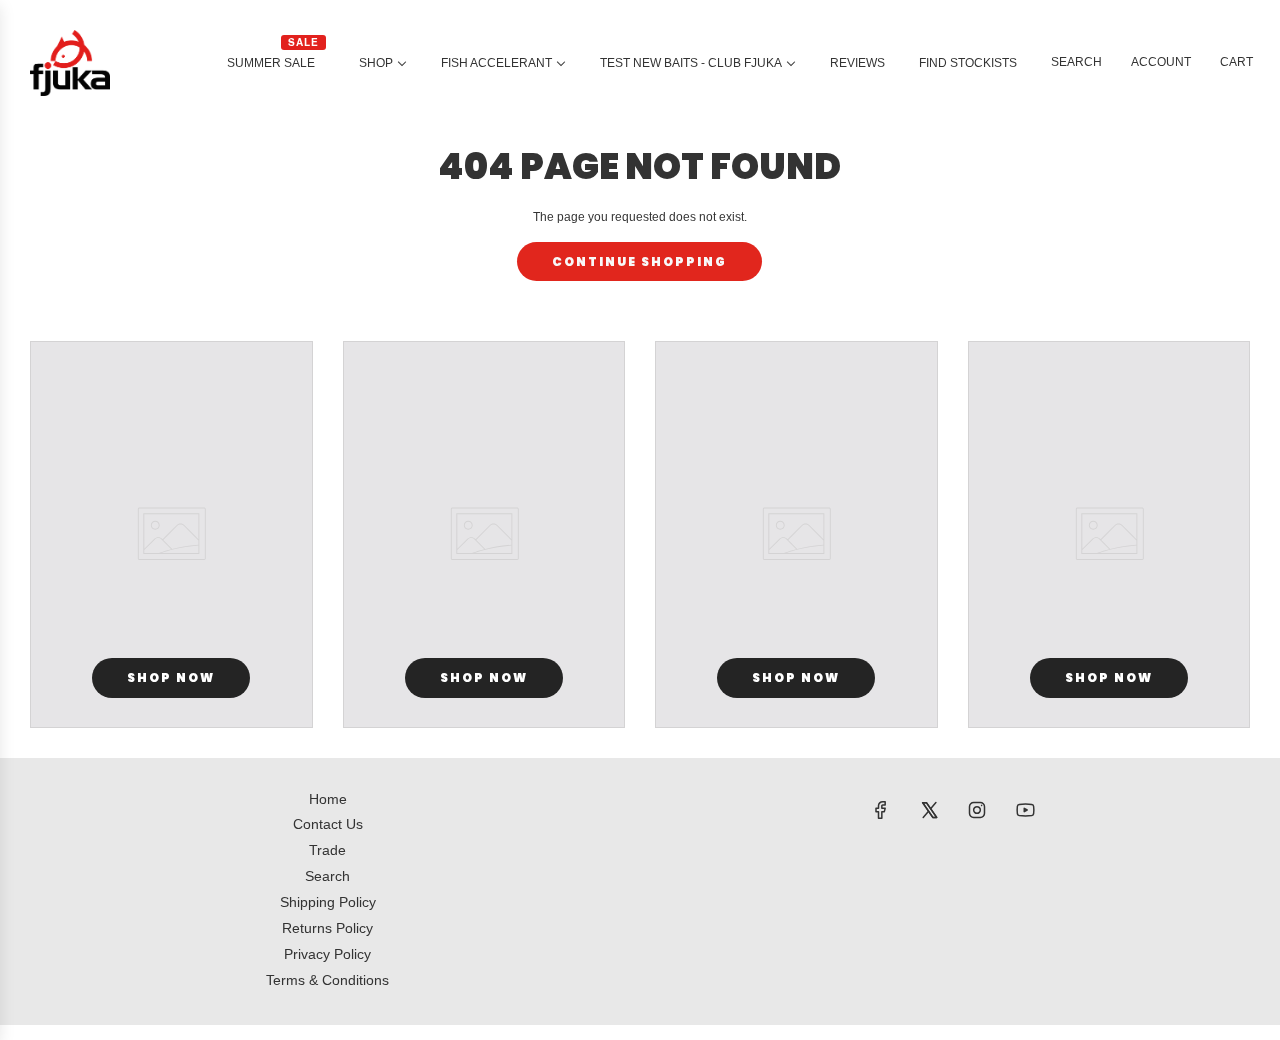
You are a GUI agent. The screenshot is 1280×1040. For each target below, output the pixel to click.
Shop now (171, 677)
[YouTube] (1025, 810)
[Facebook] (881, 810)
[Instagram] (977, 810)
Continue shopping (639, 261)
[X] (929, 810)
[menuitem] (276, 62)
